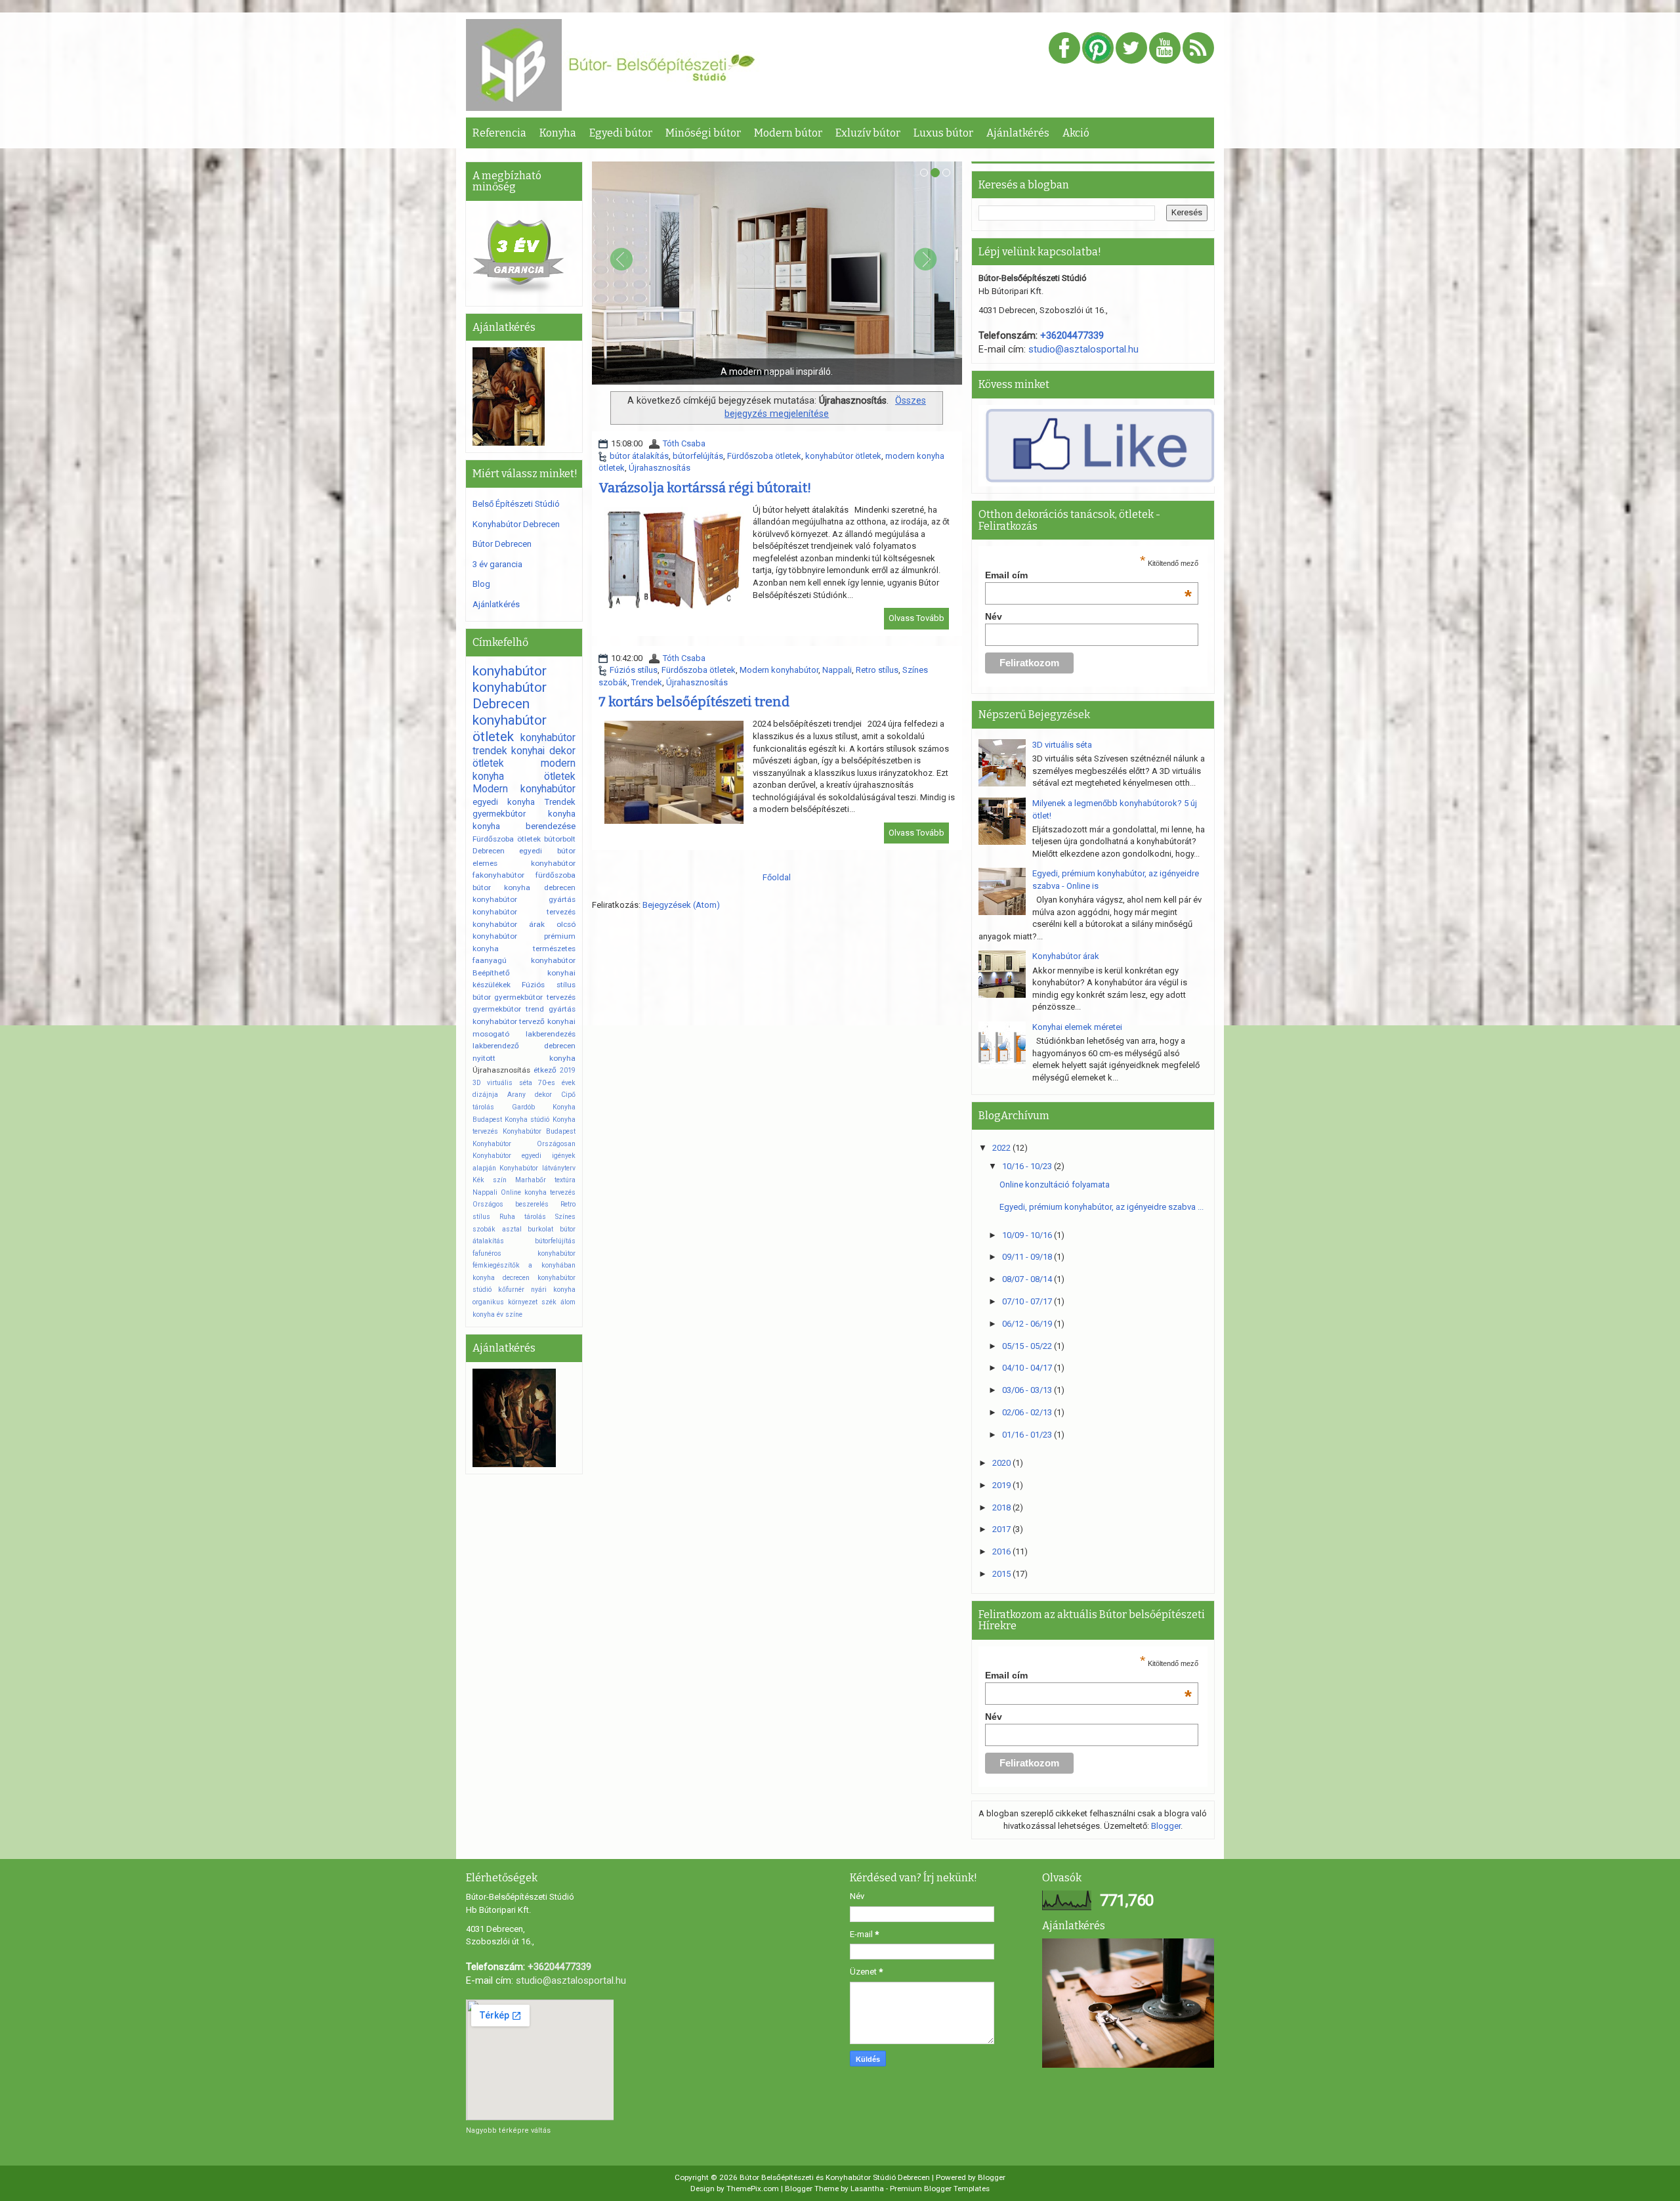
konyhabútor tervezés (524, 912)
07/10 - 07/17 (1028, 1301)
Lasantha (867, 2189)
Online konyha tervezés (538, 1192)
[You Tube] (1165, 49)
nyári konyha (553, 1290)
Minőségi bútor (703, 133)
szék (549, 1302)
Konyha (558, 133)
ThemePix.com (753, 2189)
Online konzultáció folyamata (1055, 1185)
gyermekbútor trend (508, 1009)
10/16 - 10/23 (1028, 1166)
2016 (1002, 1551)
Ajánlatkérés (1018, 133)
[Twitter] (1131, 49)
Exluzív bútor (868, 133)
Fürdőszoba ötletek (764, 456)
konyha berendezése (524, 826)
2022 (1002, 1148)
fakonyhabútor (498, 875)
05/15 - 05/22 (1028, 1346)
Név (994, 616)
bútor (482, 997)
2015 (1002, 1574)
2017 (1002, 1529)
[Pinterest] (1098, 49)
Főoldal (777, 877)
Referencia (499, 133)
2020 (1002, 1463)
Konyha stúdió (527, 1120)
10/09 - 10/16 (1028, 1235)
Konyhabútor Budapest (539, 1131)
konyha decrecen (501, 1278)
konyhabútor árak (509, 924)
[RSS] (1198, 49)
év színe (510, 1314)
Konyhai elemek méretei (1077, 1027)
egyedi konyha (504, 802)
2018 (1002, 1507)
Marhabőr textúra (545, 1180)
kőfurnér (511, 1290)
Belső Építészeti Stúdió (516, 504)
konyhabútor (510, 671)
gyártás (562, 1009)
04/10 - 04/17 (1028, 1368)
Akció (1076, 133)
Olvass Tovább (916, 618)
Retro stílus (877, 670)
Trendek (647, 682)
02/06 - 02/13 (1028, 1412)
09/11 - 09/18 (1028, 1257)
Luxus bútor (943, 133)
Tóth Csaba (684, 443)
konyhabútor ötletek (843, 456)
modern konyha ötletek (524, 770)
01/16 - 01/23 (1028, 1435)
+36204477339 (1072, 335)
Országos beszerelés (511, 1204)
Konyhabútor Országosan (524, 1144)
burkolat (540, 1229)
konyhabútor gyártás (524, 899)
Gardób (523, 1107)
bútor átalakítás (639, 456)
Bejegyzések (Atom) (681, 905)
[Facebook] (1064, 49)
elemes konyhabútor (524, 863)
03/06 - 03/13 (1028, 1390)
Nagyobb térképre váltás (508, 2130)
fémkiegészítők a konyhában (524, 1265)
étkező (545, 1070)
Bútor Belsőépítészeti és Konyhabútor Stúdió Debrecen (835, 2177)
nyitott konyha (524, 1058)
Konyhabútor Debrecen (516, 524)
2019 (568, 1070)
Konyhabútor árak (1066, 956)
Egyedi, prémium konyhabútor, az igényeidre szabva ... (1102, 1207)
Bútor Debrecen (502, 544)
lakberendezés (551, 1034)
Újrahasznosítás (660, 468)
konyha (562, 814)
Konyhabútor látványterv (537, 1168)
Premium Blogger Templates (940, 2189)
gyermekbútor (499, 814)
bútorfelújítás (698, 456)
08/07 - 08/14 (1028, 1279)
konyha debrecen (539, 887)
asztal (512, 1229)
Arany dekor (530, 1095)
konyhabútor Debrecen (510, 695)
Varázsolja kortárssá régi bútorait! (705, 488)
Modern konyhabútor (779, 670)
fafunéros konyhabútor (524, 1253)
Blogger (1166, 1826)
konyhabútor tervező (509, 1021)
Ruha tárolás (523, 1217)
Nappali (837, 670)
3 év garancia (497, 564)
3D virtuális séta (502, 1083)
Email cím (1088, 575)
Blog (481, 584)
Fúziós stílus (634, 670)
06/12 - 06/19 (1028, 1324)
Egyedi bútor (621, 133)
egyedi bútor (547, 851)
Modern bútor (788, 133)
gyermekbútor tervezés (535, 997)
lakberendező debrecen (524, 1046)
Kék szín (490, 1180)
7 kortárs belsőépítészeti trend (694, 702)
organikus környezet (505, 1302)
